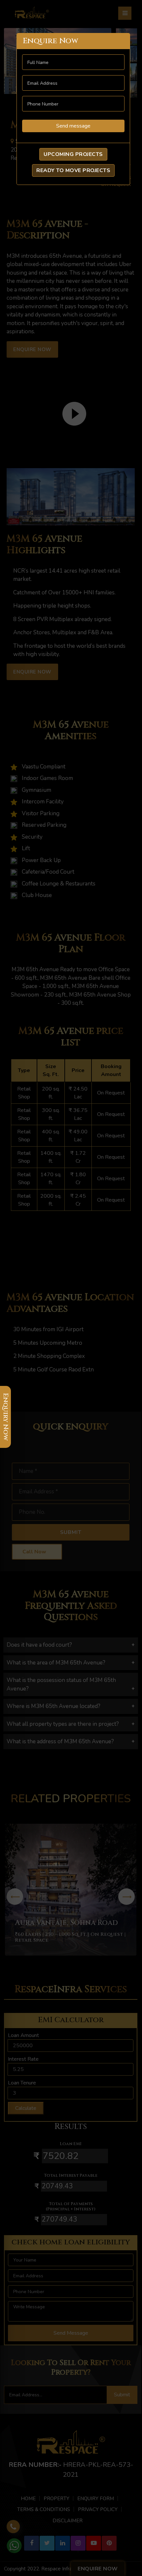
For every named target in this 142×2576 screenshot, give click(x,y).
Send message (73, 126)
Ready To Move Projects (73, 170)
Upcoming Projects (73, 154)
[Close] (119, 41)
